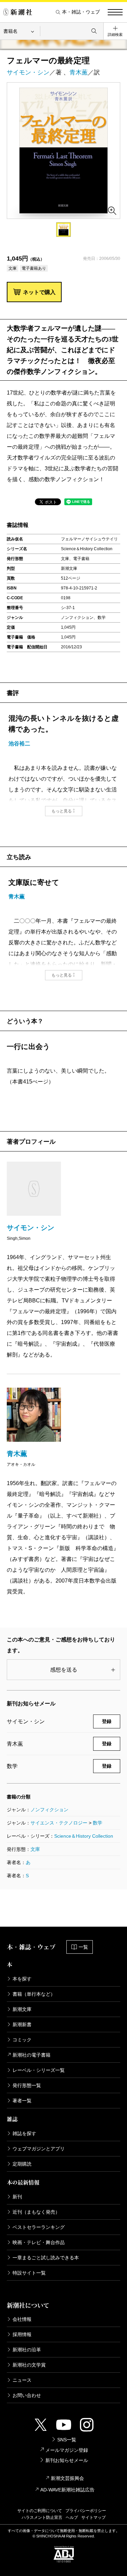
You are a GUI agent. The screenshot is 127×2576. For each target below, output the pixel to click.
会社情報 (22, 2319)
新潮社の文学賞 (29, 2365)
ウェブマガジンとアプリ (39, 2149)
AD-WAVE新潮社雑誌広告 (67, 2490)
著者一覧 (22, 2101)
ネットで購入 (39, 292)
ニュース (22, 2380)
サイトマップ (93, 2517)
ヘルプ (72, 2517)
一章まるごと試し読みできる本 (46, 2258)
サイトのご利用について (40, 2511)
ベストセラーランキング (39, 2227)
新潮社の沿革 (27, 2350)
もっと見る (62, 811)
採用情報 (22, 2334)
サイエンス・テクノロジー (59, 1823)
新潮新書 (22, 2024)
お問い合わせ (27, 2395)
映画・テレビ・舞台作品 (39, 2242)
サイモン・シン (28, 72)
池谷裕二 (19, 744)
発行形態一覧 (27, 2085)
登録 (107, 1721)
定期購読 (22, 2164)
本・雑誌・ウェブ (81, 12)
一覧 (83, 1947)
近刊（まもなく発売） (36, 2212)
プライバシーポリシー (86, 2511)
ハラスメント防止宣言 (42, 2517)
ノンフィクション (49, 1810)
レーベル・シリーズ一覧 (39, 2070)
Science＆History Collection (84, 1836)
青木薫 (79, 72)
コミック (22, 2040)
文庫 (35, 1849)
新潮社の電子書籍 (31, 2055)
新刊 (17, 2197)
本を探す (22, 1979)
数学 (98, 1823)
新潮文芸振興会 (67, 2478)
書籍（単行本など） (34, 1994)
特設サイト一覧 (29, 2273)
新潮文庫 (22, 2009)
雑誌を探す (24, 2133)
